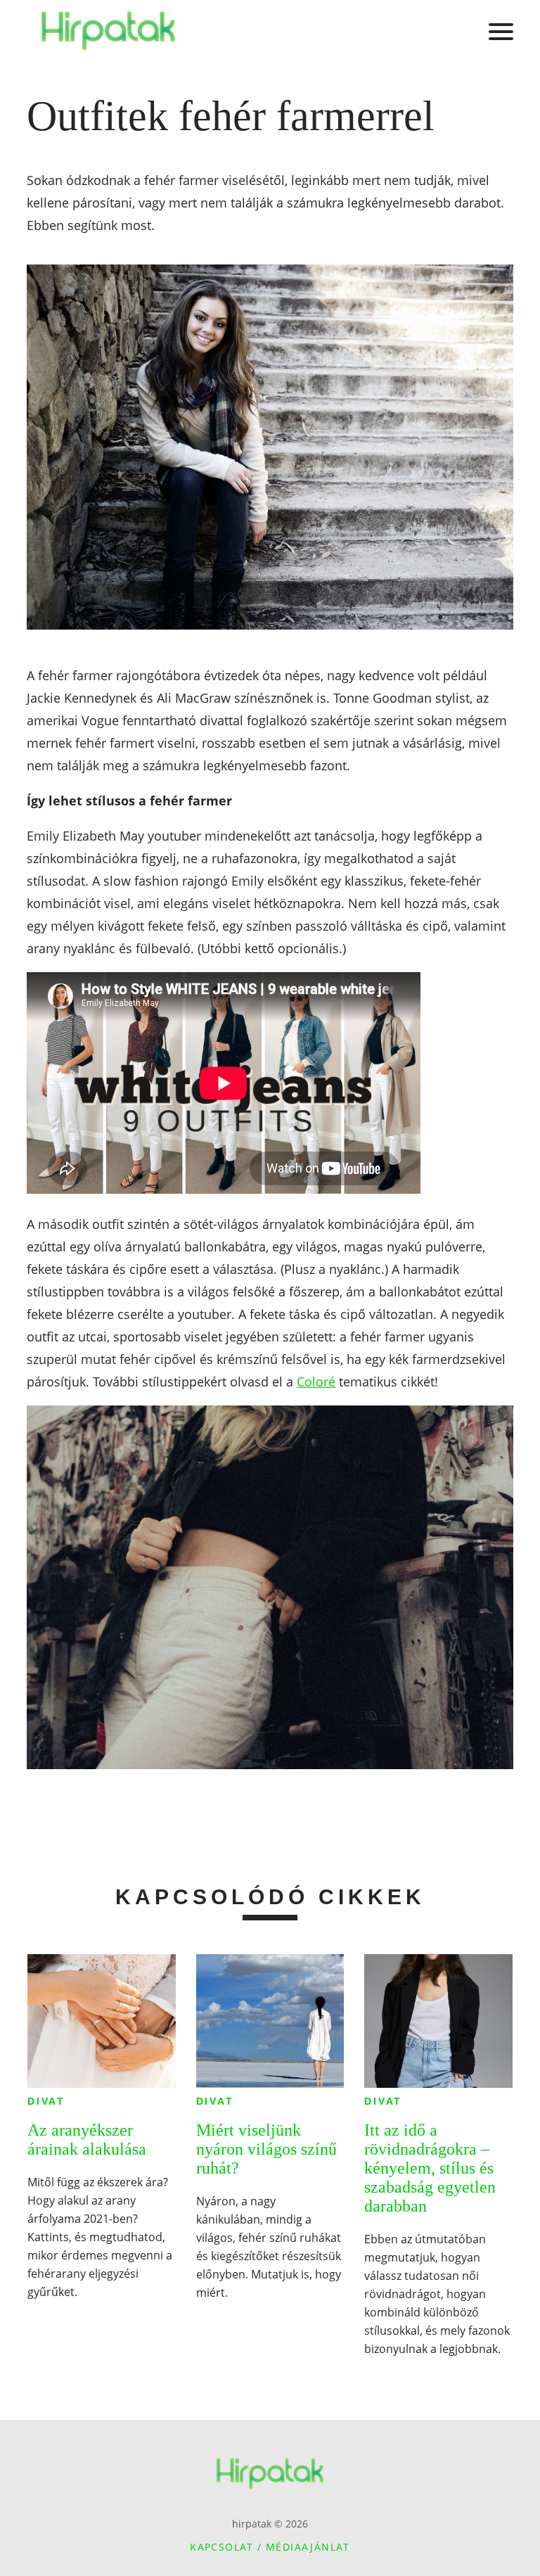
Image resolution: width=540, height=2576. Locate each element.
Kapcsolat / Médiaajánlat (270, 2547)
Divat (46, 2101)
